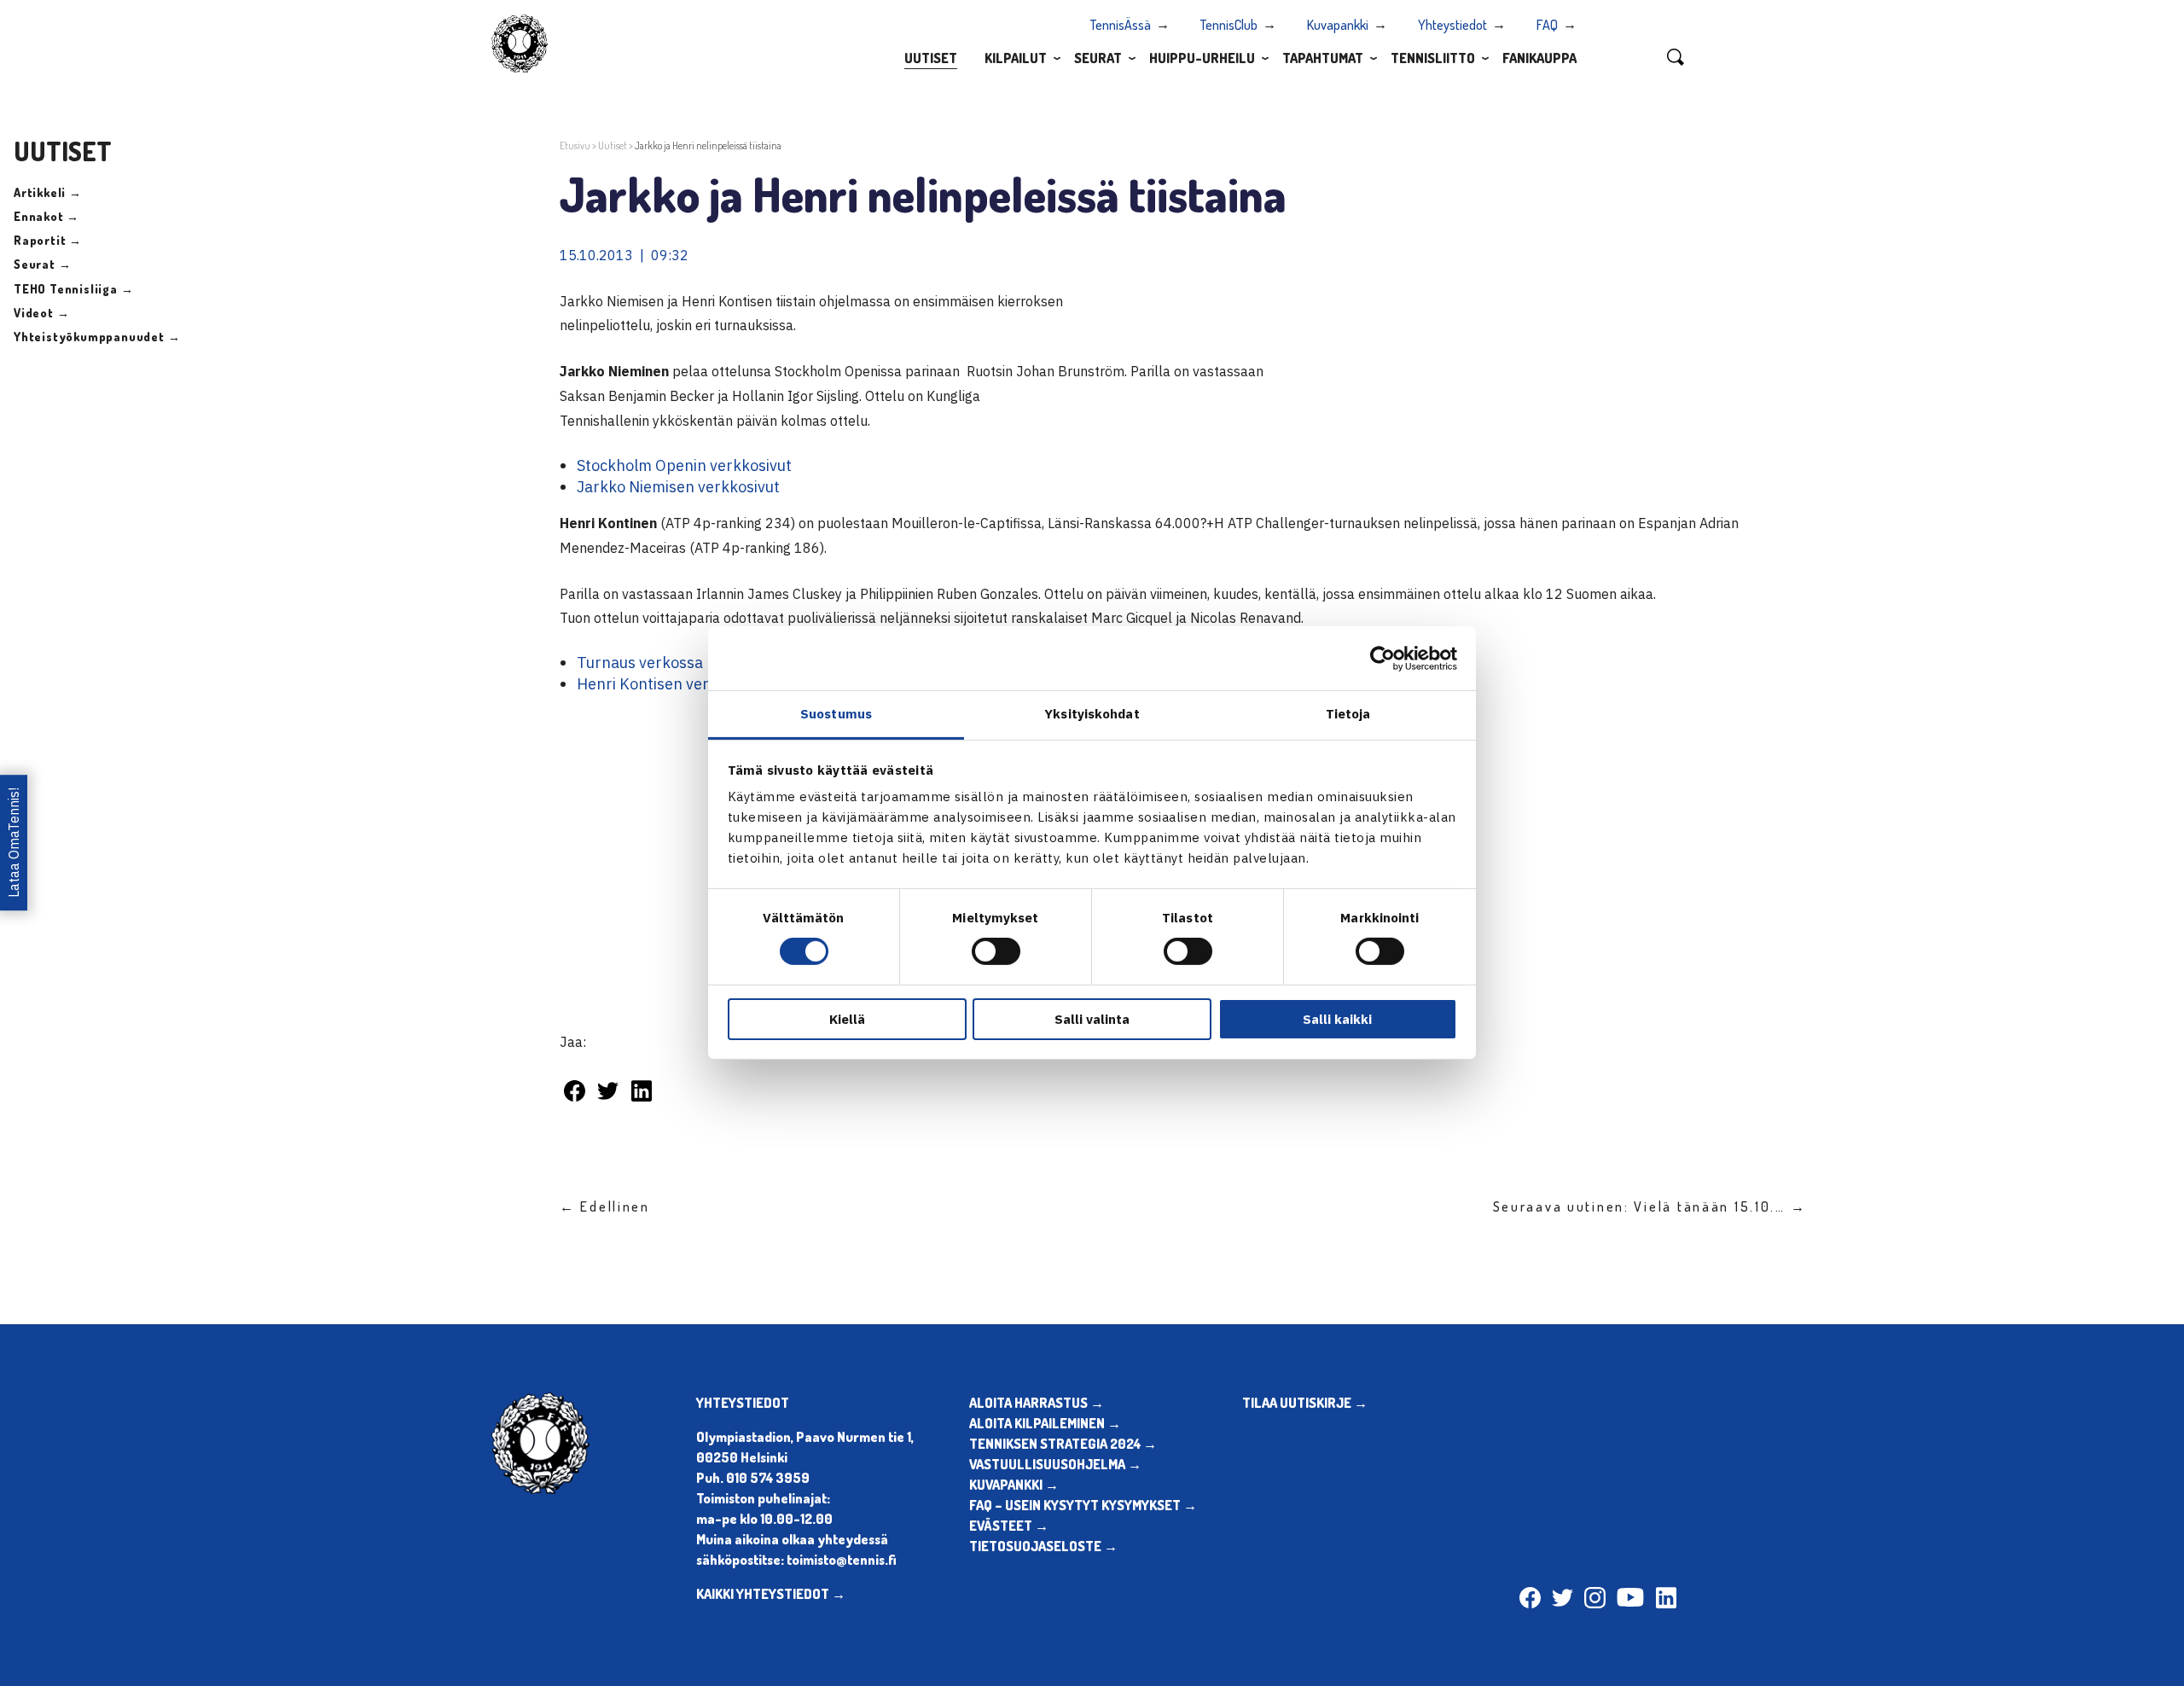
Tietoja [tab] (1348, 714)
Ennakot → (46, 216)
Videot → (41, 313)
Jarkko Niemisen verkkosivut (678, 487)
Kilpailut (1016, 58)
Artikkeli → (48, 192)
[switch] (996, 951)
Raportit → (48, 240)
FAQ (1547, 25)
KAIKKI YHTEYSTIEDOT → (771, 1594)
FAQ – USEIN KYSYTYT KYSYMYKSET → (1083, 1505)
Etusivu (575, 145)
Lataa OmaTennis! (14, 843)
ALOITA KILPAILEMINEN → (1045, 1423)
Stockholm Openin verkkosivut (684, 465)
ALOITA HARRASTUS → (1037, 1403)
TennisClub (1229, 25)
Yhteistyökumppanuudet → (97, 337)
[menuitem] (931, 57)
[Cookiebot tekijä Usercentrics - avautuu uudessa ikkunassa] (1382, 658)
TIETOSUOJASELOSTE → (1043, 1546)
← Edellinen (605, 1206)
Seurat (1098, 58)
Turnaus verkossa (640, 663)
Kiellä (847, 1019)
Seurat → (42, 264)
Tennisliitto (1433, 58)
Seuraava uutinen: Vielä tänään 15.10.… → (1650, 1206)
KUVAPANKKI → (1014, 1485)
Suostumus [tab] (836, 714)
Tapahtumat (1323, 58)
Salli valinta (1092, 1019)
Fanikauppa (1539, 58)
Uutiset (931, 58)
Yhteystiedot (1452, 25)
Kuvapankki (1338, 25)
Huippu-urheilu (1202, 58)
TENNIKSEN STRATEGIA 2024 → (1063, 1444)
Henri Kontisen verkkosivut (672, 684)
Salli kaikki (1337, 1019)
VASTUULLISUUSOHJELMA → (1055, 1464)
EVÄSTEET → (1009, 1526)
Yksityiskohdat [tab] (1092, 714)
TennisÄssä (1121, 25)
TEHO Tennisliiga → (73, 289)
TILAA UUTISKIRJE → (1305, 1403)
